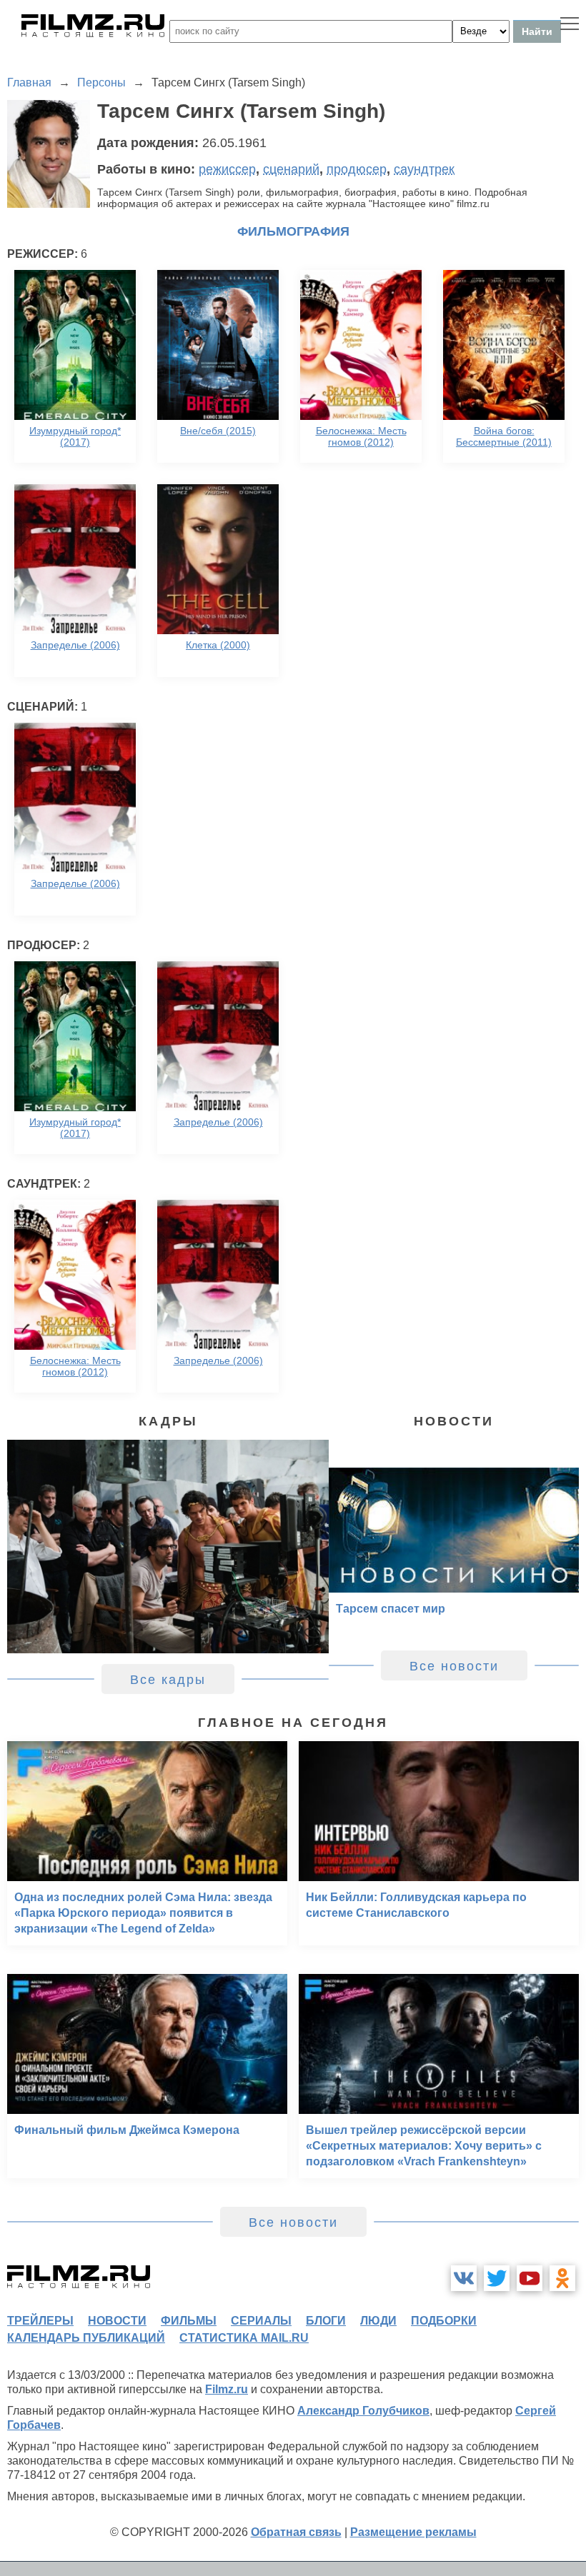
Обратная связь (296, 2532)
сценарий (291, 169)
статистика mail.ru (244, 2338)
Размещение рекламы (413, 2532)
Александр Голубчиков (363, 2411)
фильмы (189, 2321)
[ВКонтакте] (464, 2278)
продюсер (357, 169)
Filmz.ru (227, 2389)
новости (117, 2321)
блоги (326, 2321)
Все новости (454, 1666)
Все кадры (168, 1680)
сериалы (261, 2321)
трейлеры (40, 2321)
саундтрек (424, 169)
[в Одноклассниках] (562, 2278)
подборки (444, 2321)
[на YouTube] (530, 2278)
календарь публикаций (86, 2338)
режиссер (227, 169)
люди (378, 2321)
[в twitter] (497, 2278)
